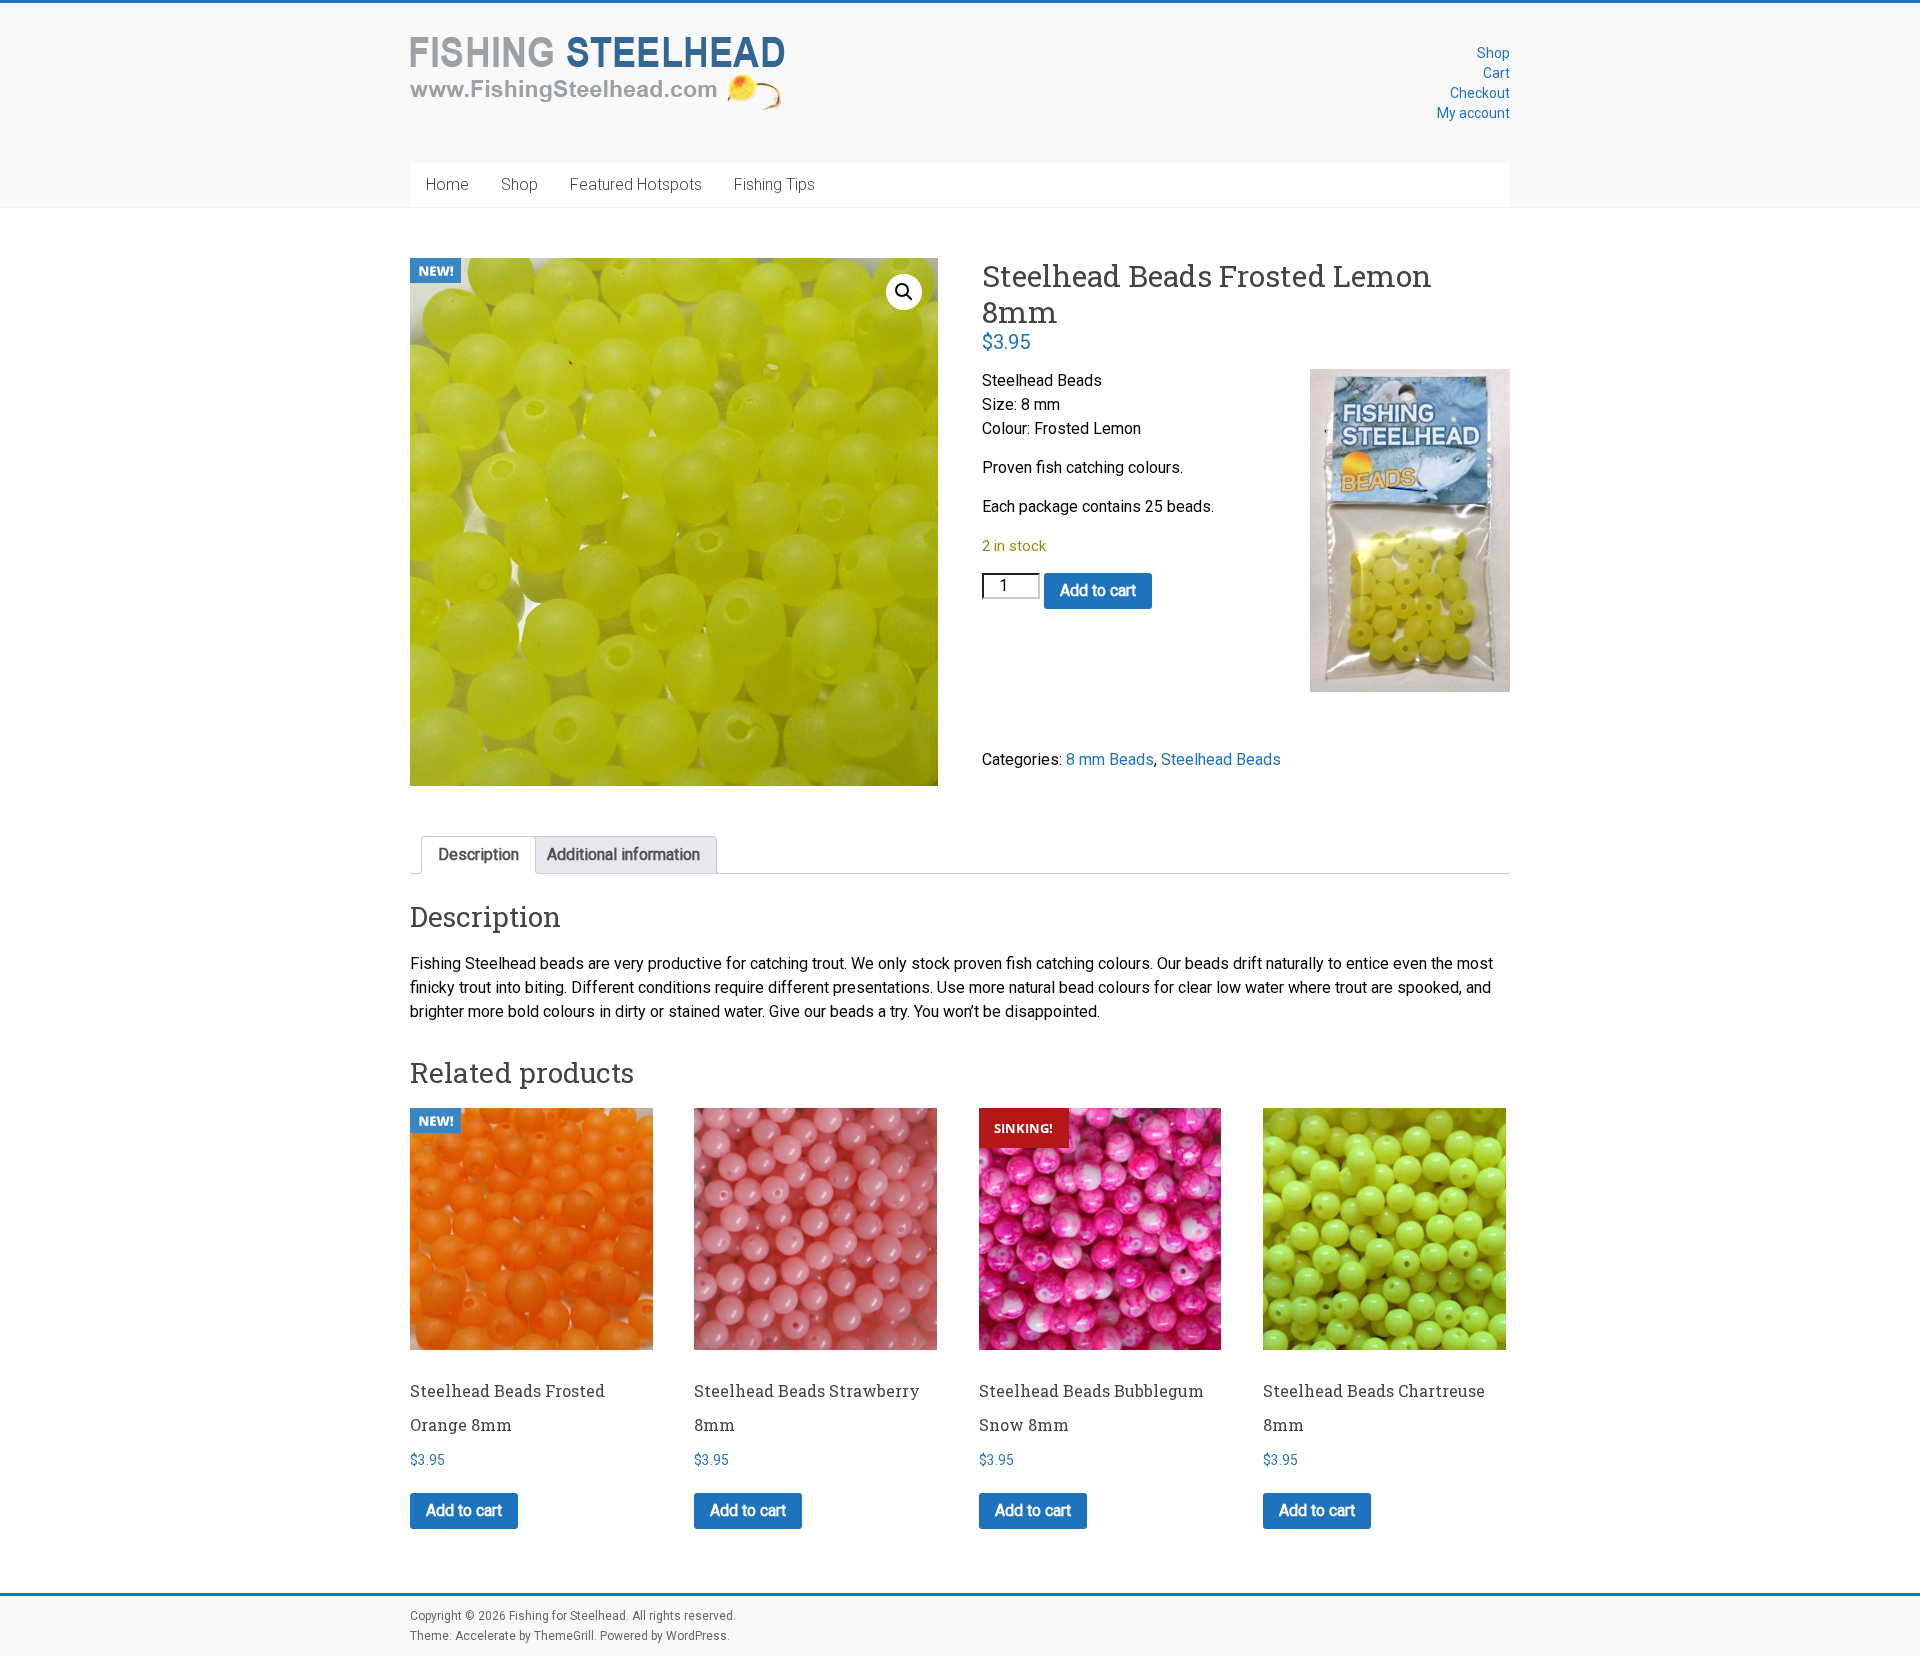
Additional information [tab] (623, 854)
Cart (1496, 73)
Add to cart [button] (464, 1510)
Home (447, 184)
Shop (1493, 53)
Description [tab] (478, 854)
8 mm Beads (1110, 759)
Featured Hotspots (636, 184)
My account (1473, 113)
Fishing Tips (774, 184)
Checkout (1480, 93)
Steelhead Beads (1221, 759)
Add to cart (1098, 590)
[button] (904, 292)
